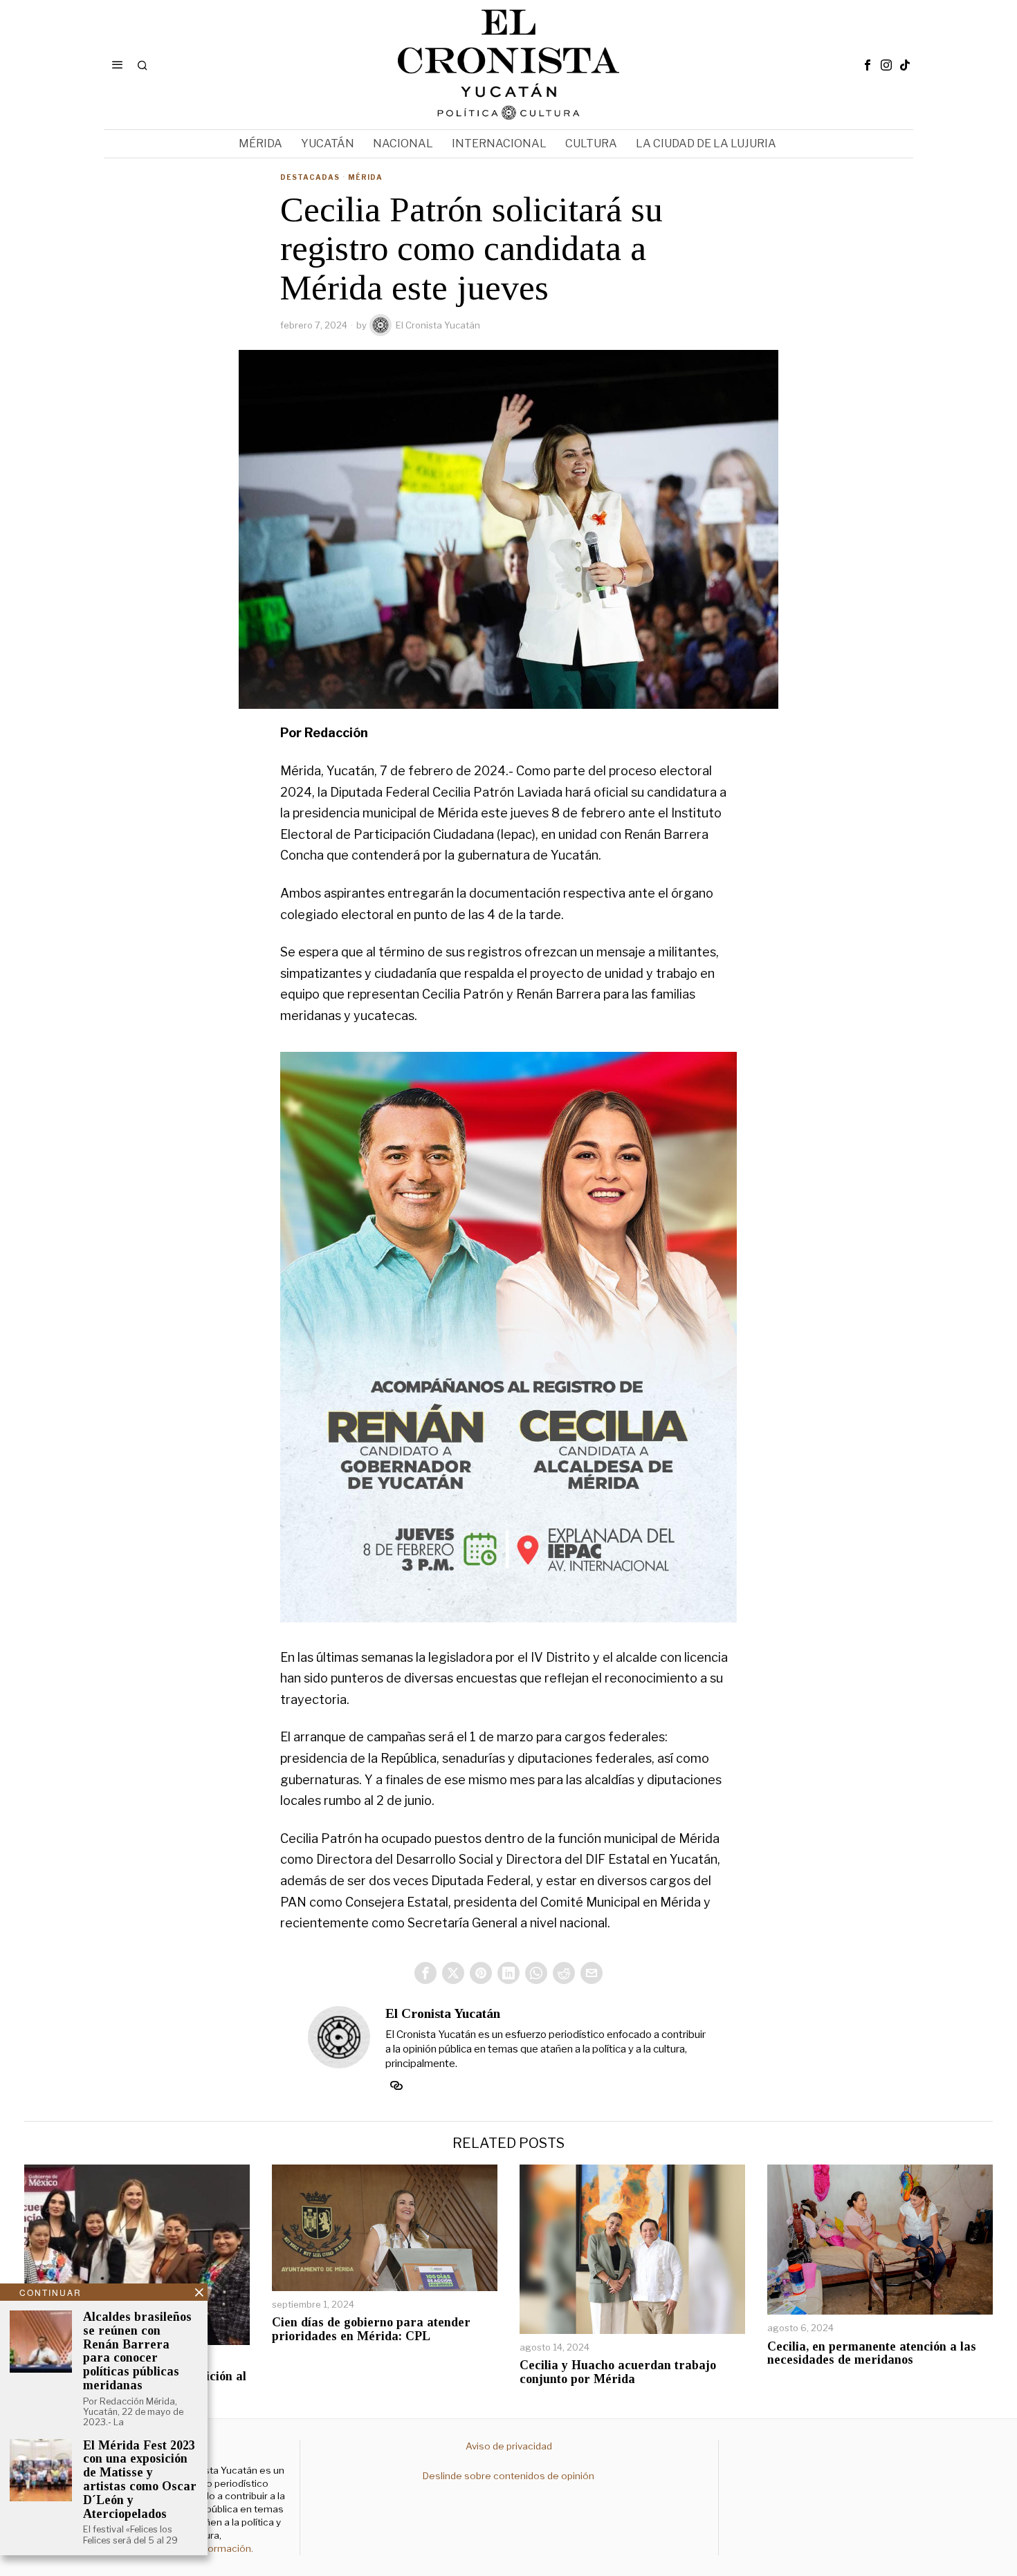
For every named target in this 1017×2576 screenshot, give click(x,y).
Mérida (365, 177)
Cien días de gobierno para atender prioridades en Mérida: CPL (371, 2329)
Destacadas (310, 177)
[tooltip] (868, 65)
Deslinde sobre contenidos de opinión (508, 2476)
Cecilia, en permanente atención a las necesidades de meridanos (872, 2354)
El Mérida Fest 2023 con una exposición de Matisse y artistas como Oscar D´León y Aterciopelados (140, 2480)
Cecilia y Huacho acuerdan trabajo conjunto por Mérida (618, 2372)
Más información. (213, 2548)
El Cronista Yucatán (438, 325)
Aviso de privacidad (509, 2446)
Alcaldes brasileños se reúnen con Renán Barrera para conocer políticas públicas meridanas (137, 2351)
